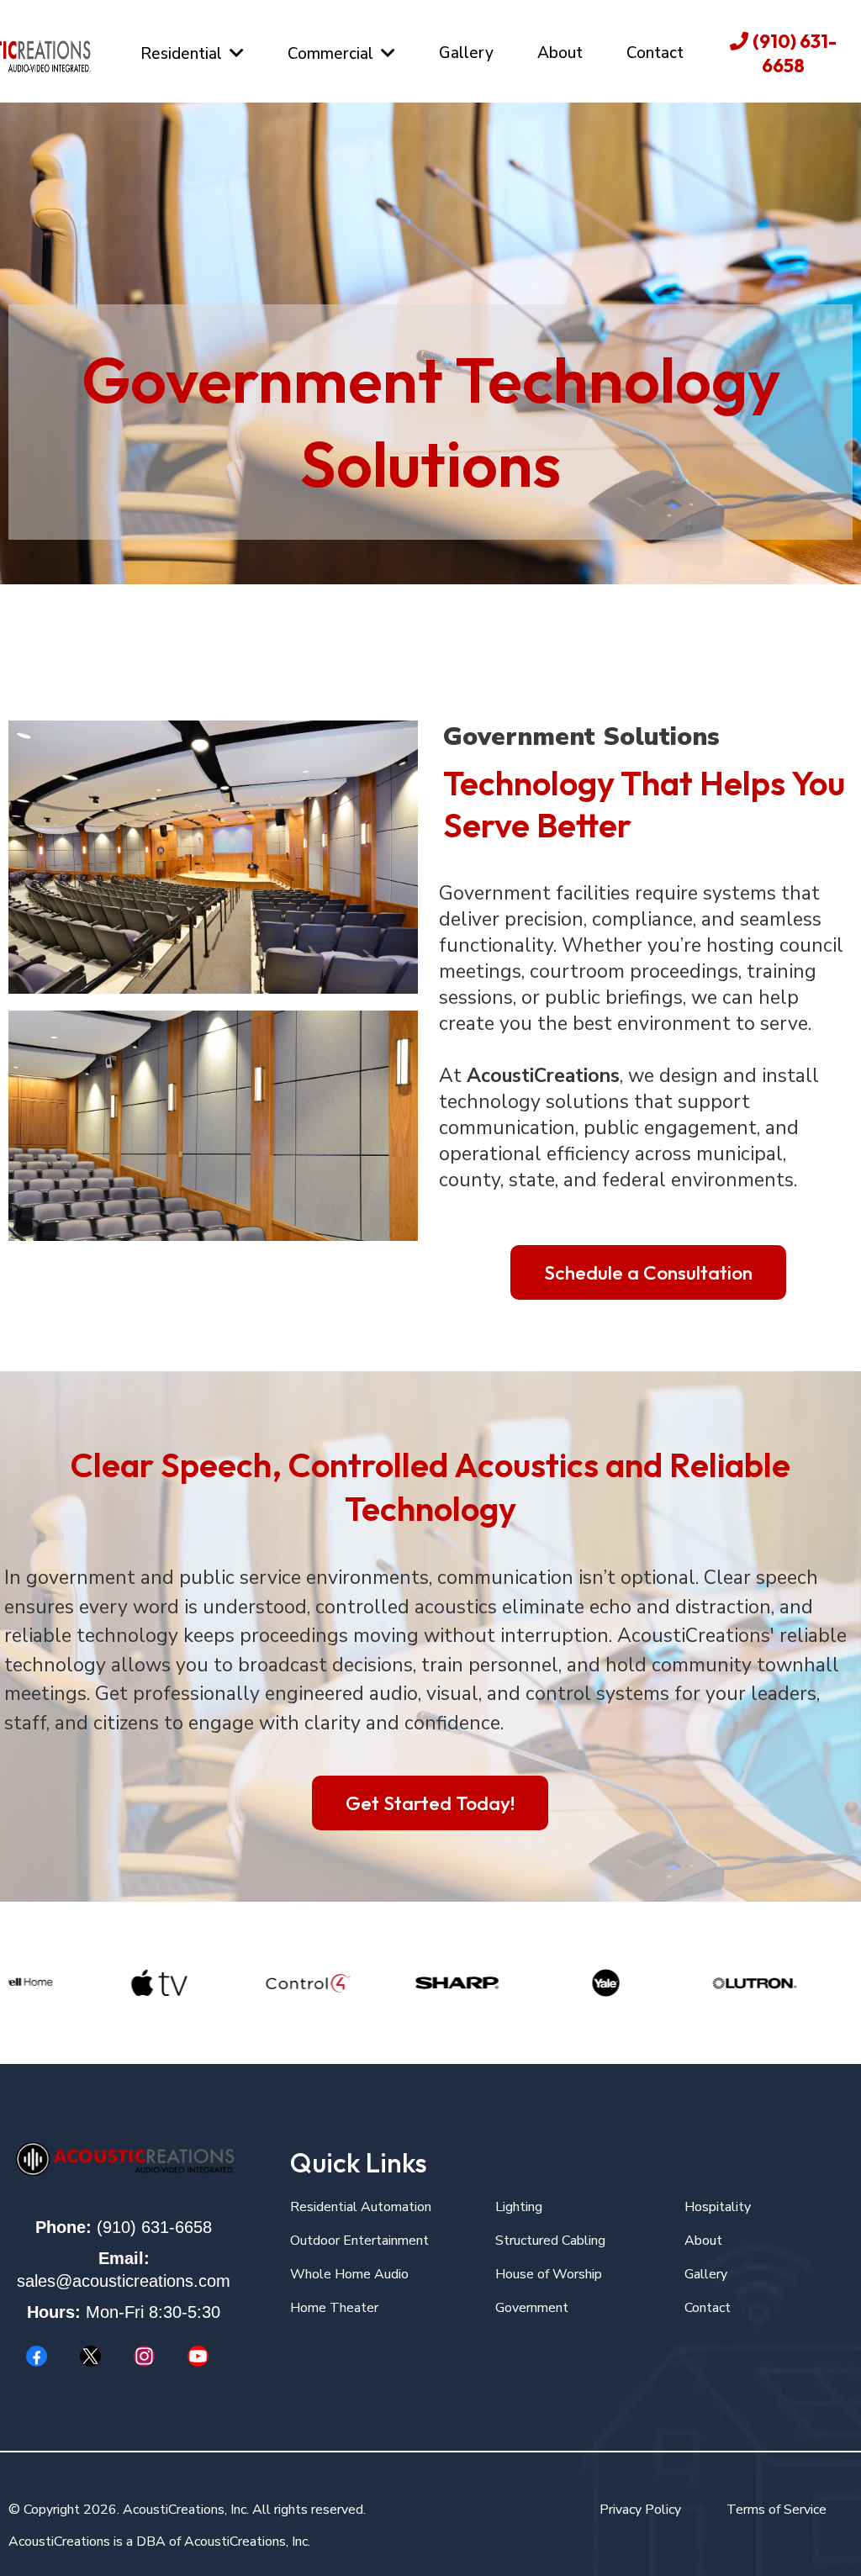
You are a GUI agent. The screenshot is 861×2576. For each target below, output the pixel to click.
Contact (708, 2308)
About (703, 2241)
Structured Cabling (550, 2241)
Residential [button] (183, 54)
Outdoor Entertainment (359, 2241)
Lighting (519, 2207)
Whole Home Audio (349, 2274)
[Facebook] (37, 2356)
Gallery (706, 2274)
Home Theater (334, 2308)
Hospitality (718, 2207)
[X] (91, 2356)
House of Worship (549, 2274)
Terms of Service (776, 2510)
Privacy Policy (640, 2510)
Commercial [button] (333, 54)
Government (532, 2308)
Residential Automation (361, 2207)
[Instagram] (145, 2356)
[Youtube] (198, 2356)
